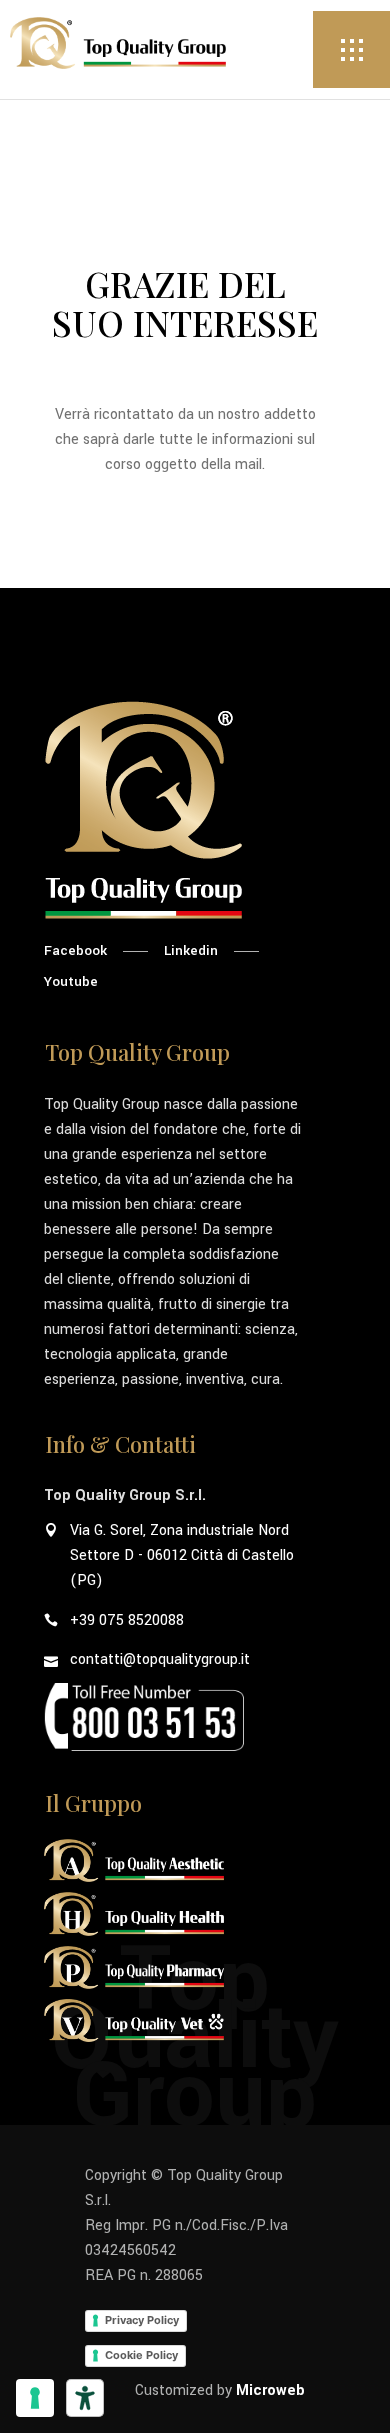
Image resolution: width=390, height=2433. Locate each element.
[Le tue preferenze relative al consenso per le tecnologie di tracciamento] (35, 2398)
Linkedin (191, 950)
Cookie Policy (141, 2355)
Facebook (75, 950)
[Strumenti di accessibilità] (85, 2398)
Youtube (71, 981)
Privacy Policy (142, 2320)
